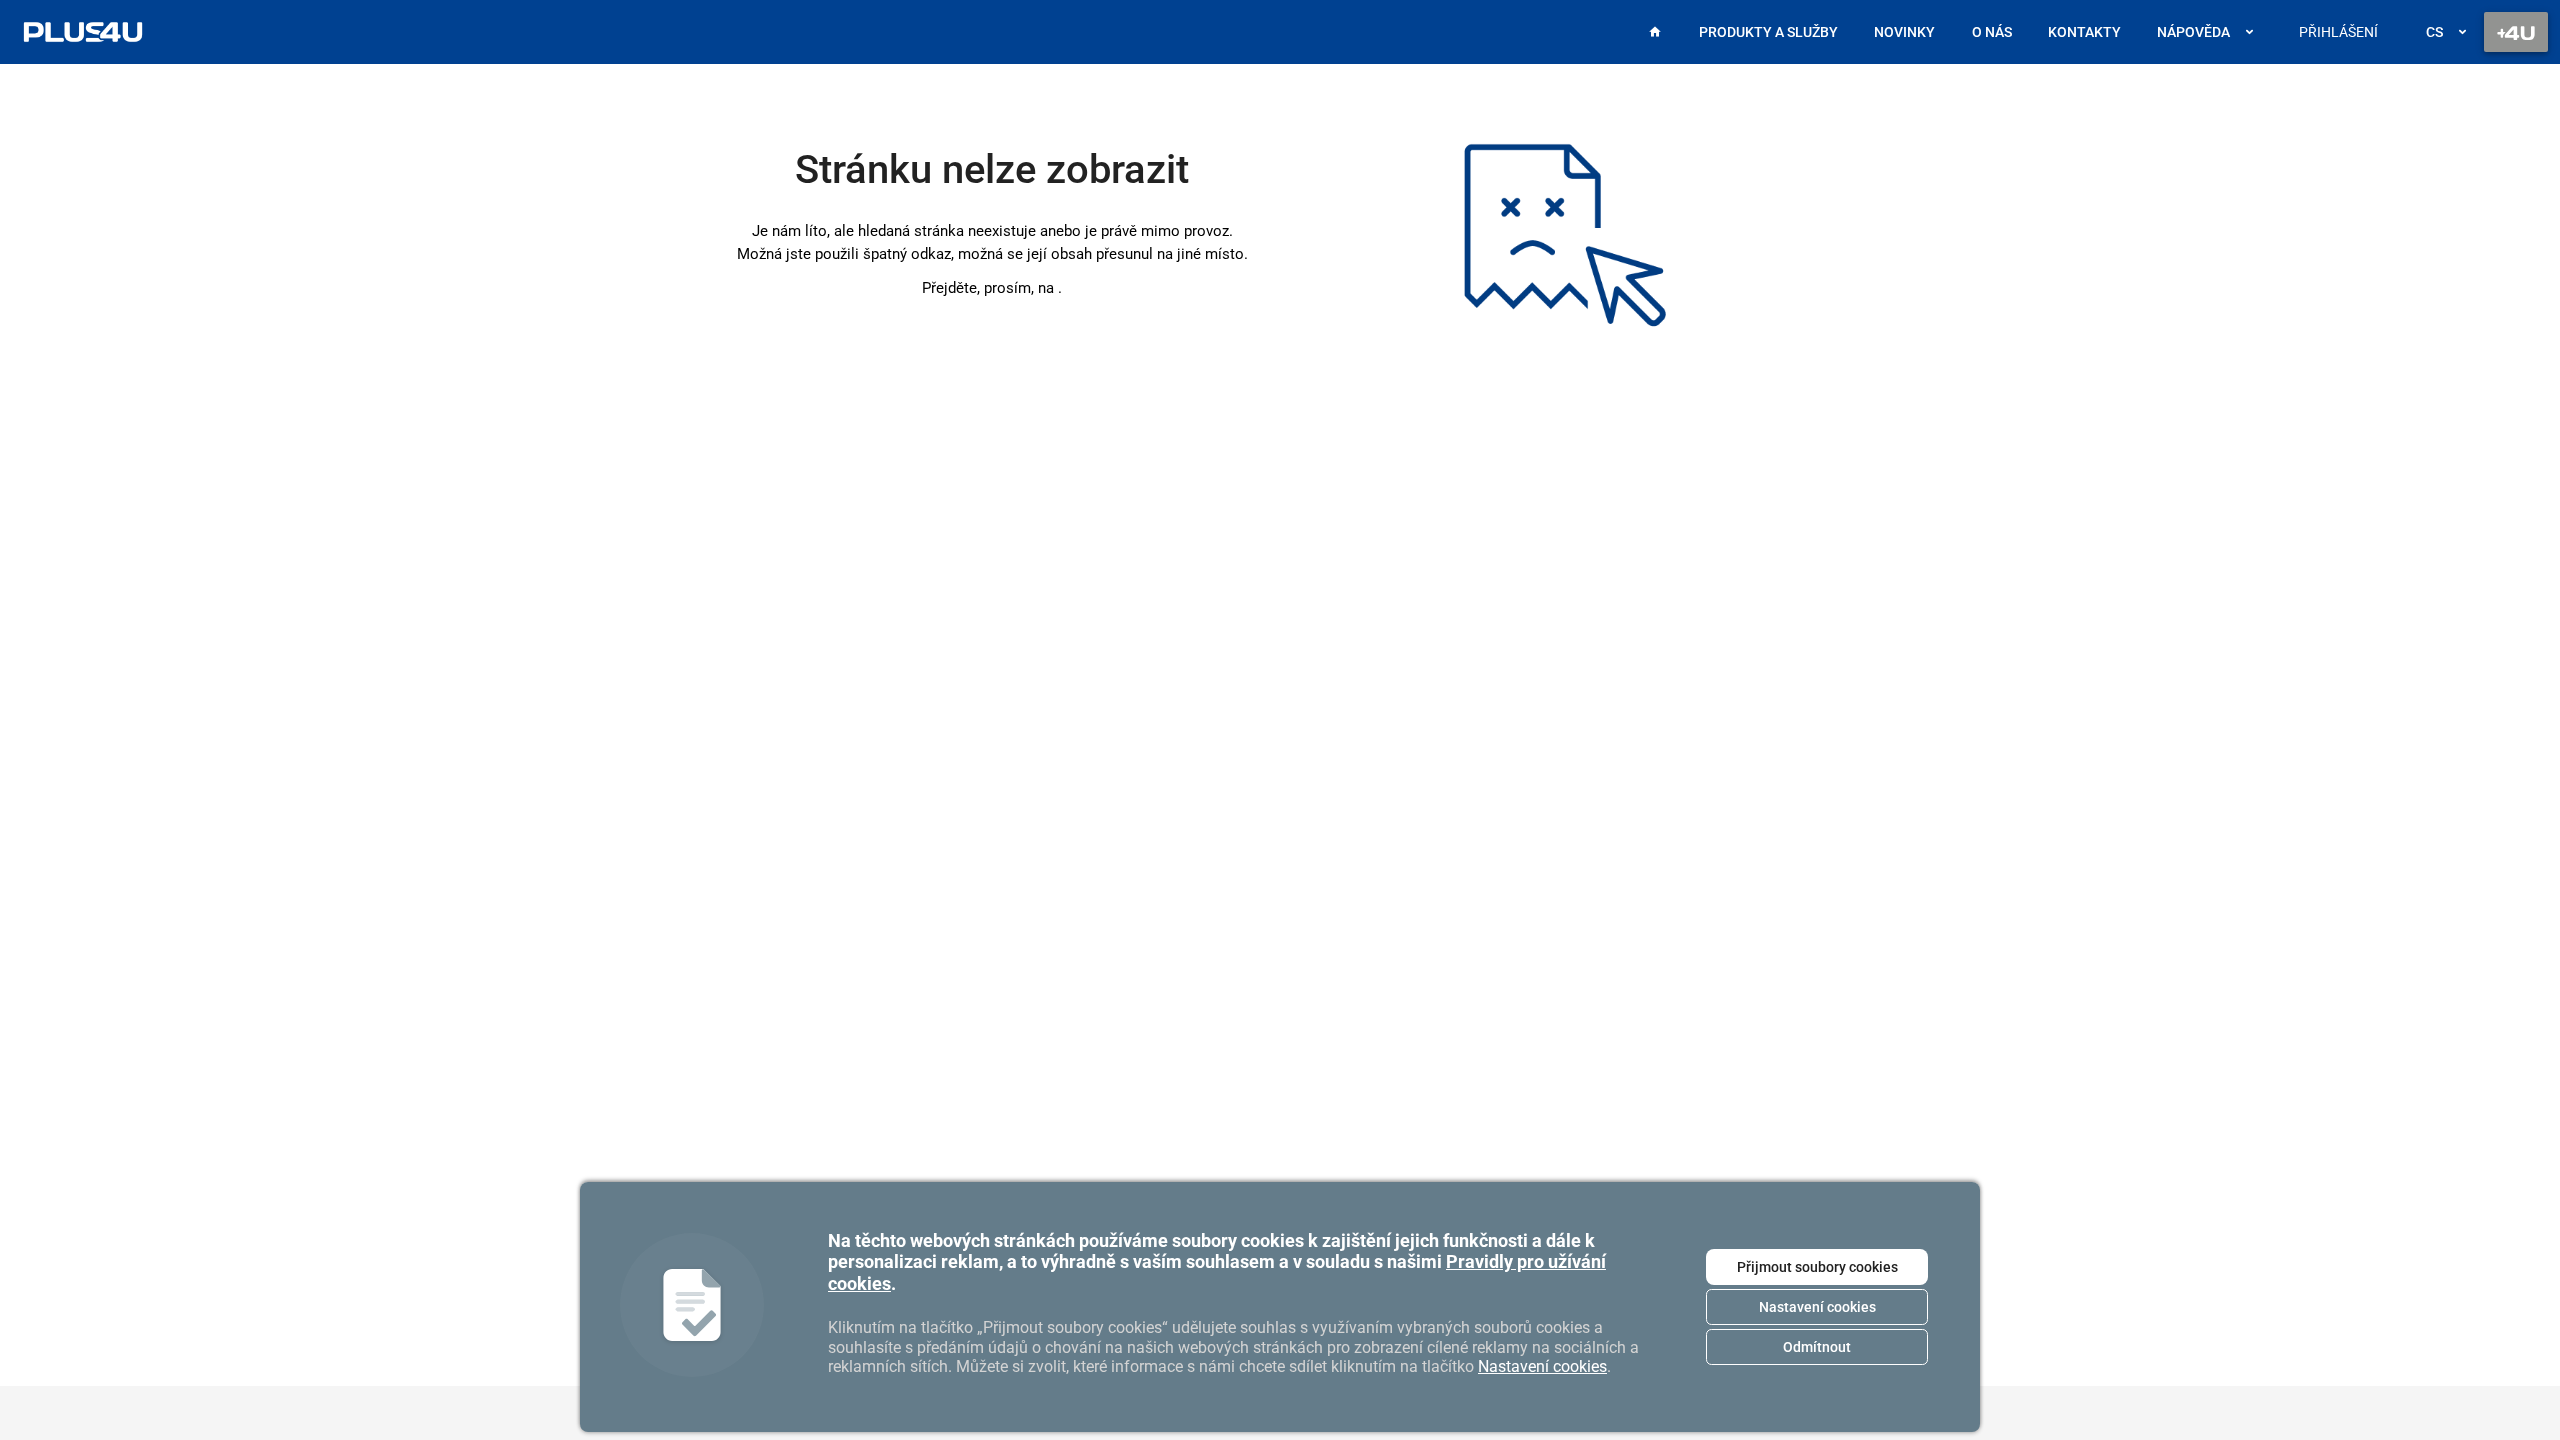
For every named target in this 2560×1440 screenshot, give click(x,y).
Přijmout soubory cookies (1817, 1267)
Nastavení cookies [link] (1542, 1366)
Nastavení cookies (1817, 1307)
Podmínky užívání (1152, 1162)
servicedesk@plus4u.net (1175, 1140)
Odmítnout (1817, 1347)
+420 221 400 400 (1152, 1117)
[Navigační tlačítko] (2516, 32)
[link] (83, 32)
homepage (1058, 288)
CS (2434, 32)
